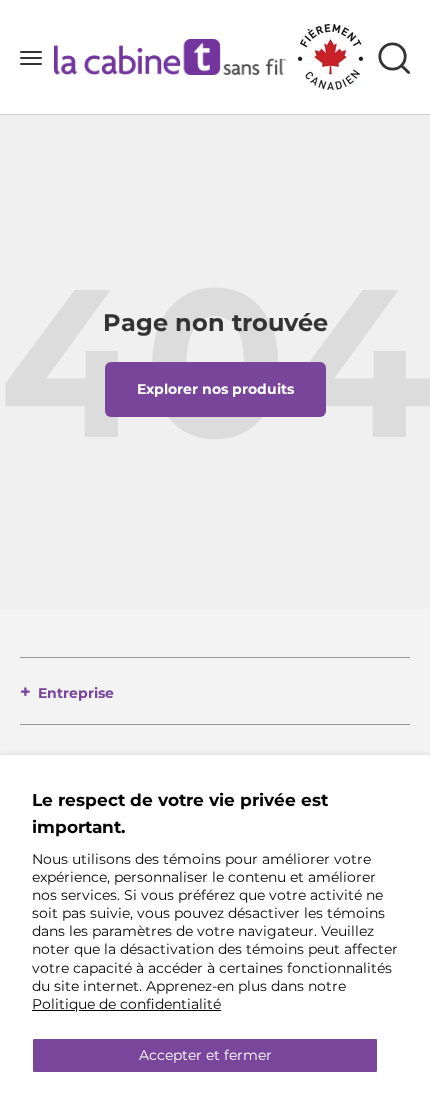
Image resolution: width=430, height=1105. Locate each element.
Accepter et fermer (205, 1055)
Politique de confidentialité (126, 1004)
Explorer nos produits (215, 389)
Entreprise (76, 693)
